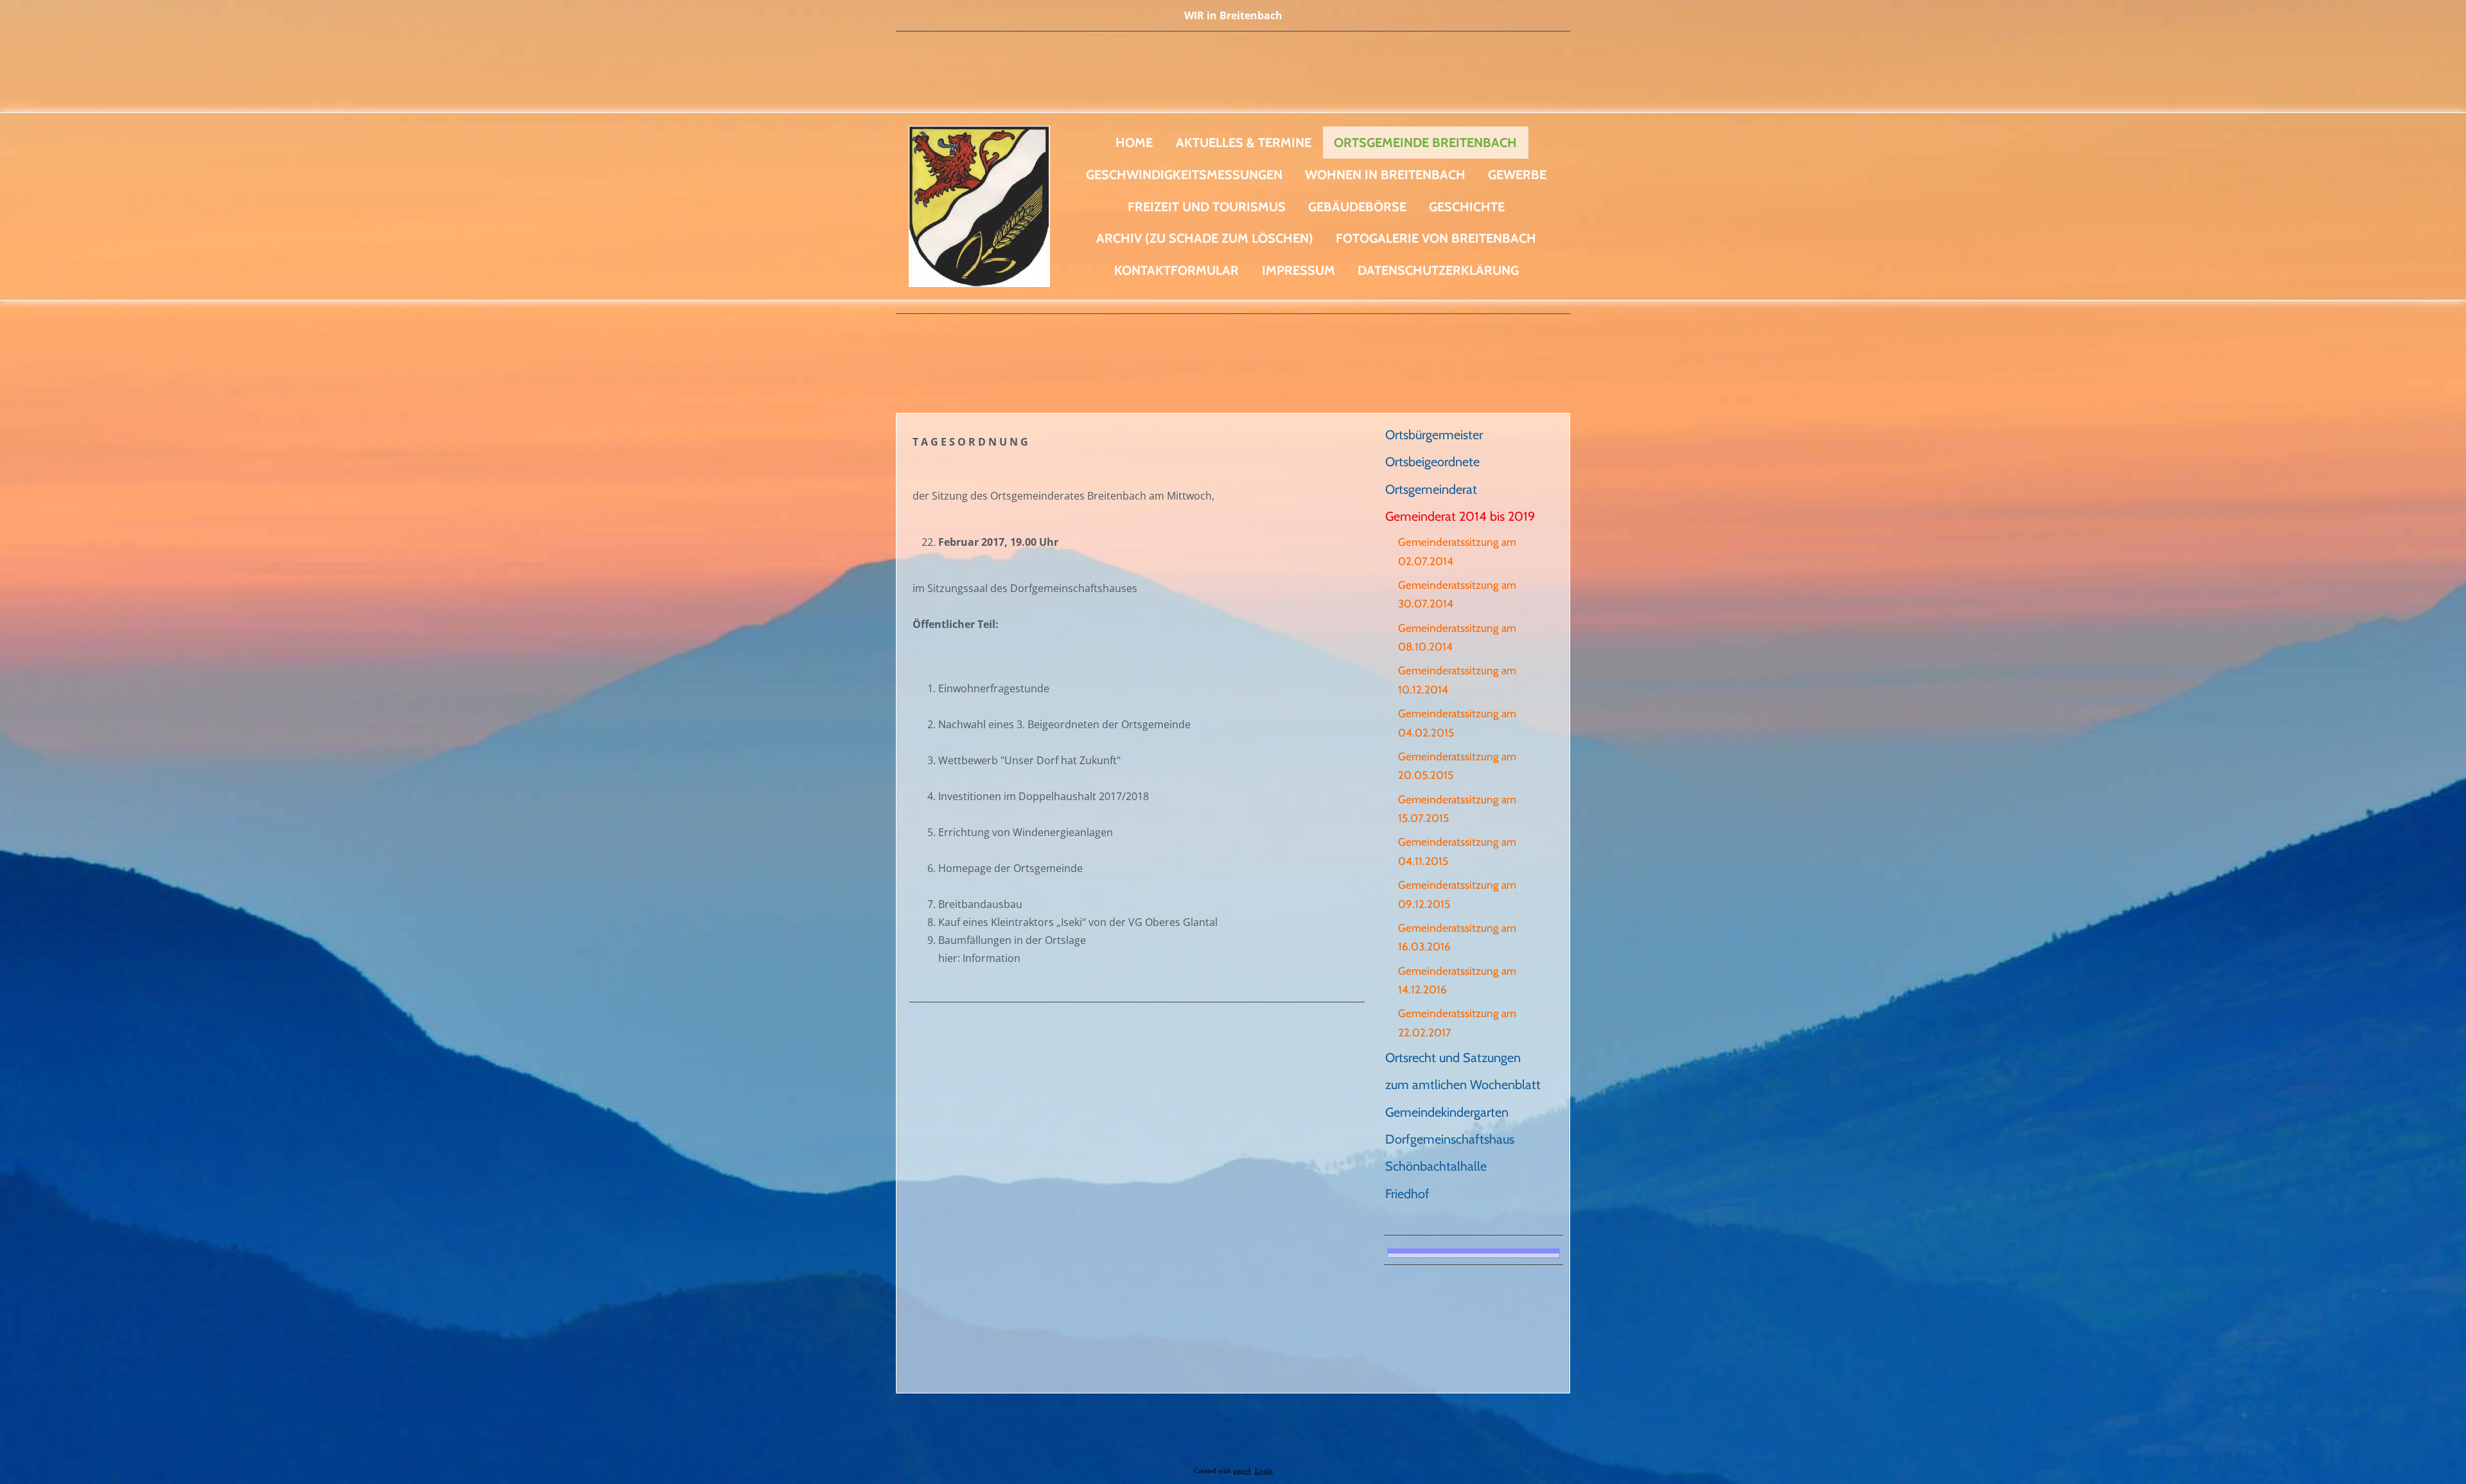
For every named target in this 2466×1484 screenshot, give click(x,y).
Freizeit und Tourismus (1207, 207)
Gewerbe (1517, 175)
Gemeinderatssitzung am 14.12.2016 (1457, 980)
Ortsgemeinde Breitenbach (1425, 143)
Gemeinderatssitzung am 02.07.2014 (1457, 551)
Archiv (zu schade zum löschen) (1205, 238)
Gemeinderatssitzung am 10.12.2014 (1457, 679)
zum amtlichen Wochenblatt (1463, 1085)
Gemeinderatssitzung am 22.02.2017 (1457, 1022)
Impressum (1299, 270)
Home (1134, 143)
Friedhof (1407, 1194)
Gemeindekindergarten (1447, 1112)
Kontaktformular (1176, 270)
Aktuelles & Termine (1244, 143)
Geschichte (1467, 207)
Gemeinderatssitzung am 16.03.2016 (1457, 937)
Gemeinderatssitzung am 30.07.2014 (1457, 594)
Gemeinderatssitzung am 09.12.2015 (1457, 894)
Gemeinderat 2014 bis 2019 (1460, 516)
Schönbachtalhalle (1436, 1166)
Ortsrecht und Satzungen (1453, 1058)
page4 (1242, 1471)
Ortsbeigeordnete (1432, 462)
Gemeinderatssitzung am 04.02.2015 (1457, 722)
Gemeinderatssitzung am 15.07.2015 (1457, 808)
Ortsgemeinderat (1431, 489)
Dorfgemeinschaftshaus (1450, 1139)
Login (1264, 1471)
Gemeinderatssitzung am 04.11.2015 (1457, 851)
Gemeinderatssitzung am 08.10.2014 (1457, 637)
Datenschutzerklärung (1438, 270)
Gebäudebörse (1357, 207)
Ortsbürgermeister (1434, 435)
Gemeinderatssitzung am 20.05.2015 (1457, 765)
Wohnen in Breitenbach (1385, 175)
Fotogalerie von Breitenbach (1436, 238)
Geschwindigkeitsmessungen (1184, 175)
